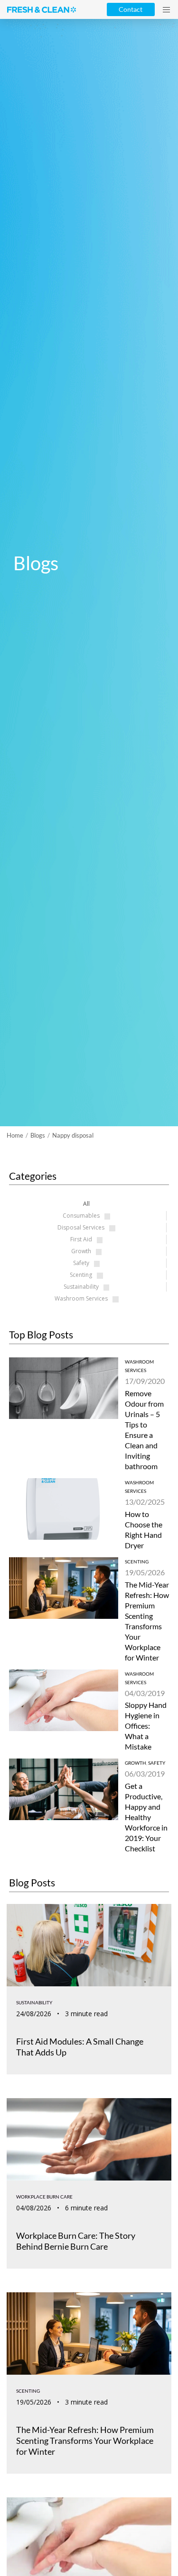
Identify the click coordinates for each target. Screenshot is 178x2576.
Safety (157, 1763)
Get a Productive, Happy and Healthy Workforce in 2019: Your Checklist (146, 1817)
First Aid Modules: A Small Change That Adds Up (80, 2047)
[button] (166, 10)
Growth (136, 1763)
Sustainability (34, 2002)
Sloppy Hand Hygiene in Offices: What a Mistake (146, 1726)
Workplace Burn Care (44, 2197)
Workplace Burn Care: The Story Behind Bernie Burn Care (76, 2241)
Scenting (137, 1562)
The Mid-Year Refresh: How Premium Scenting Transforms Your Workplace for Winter (85, 2441)
